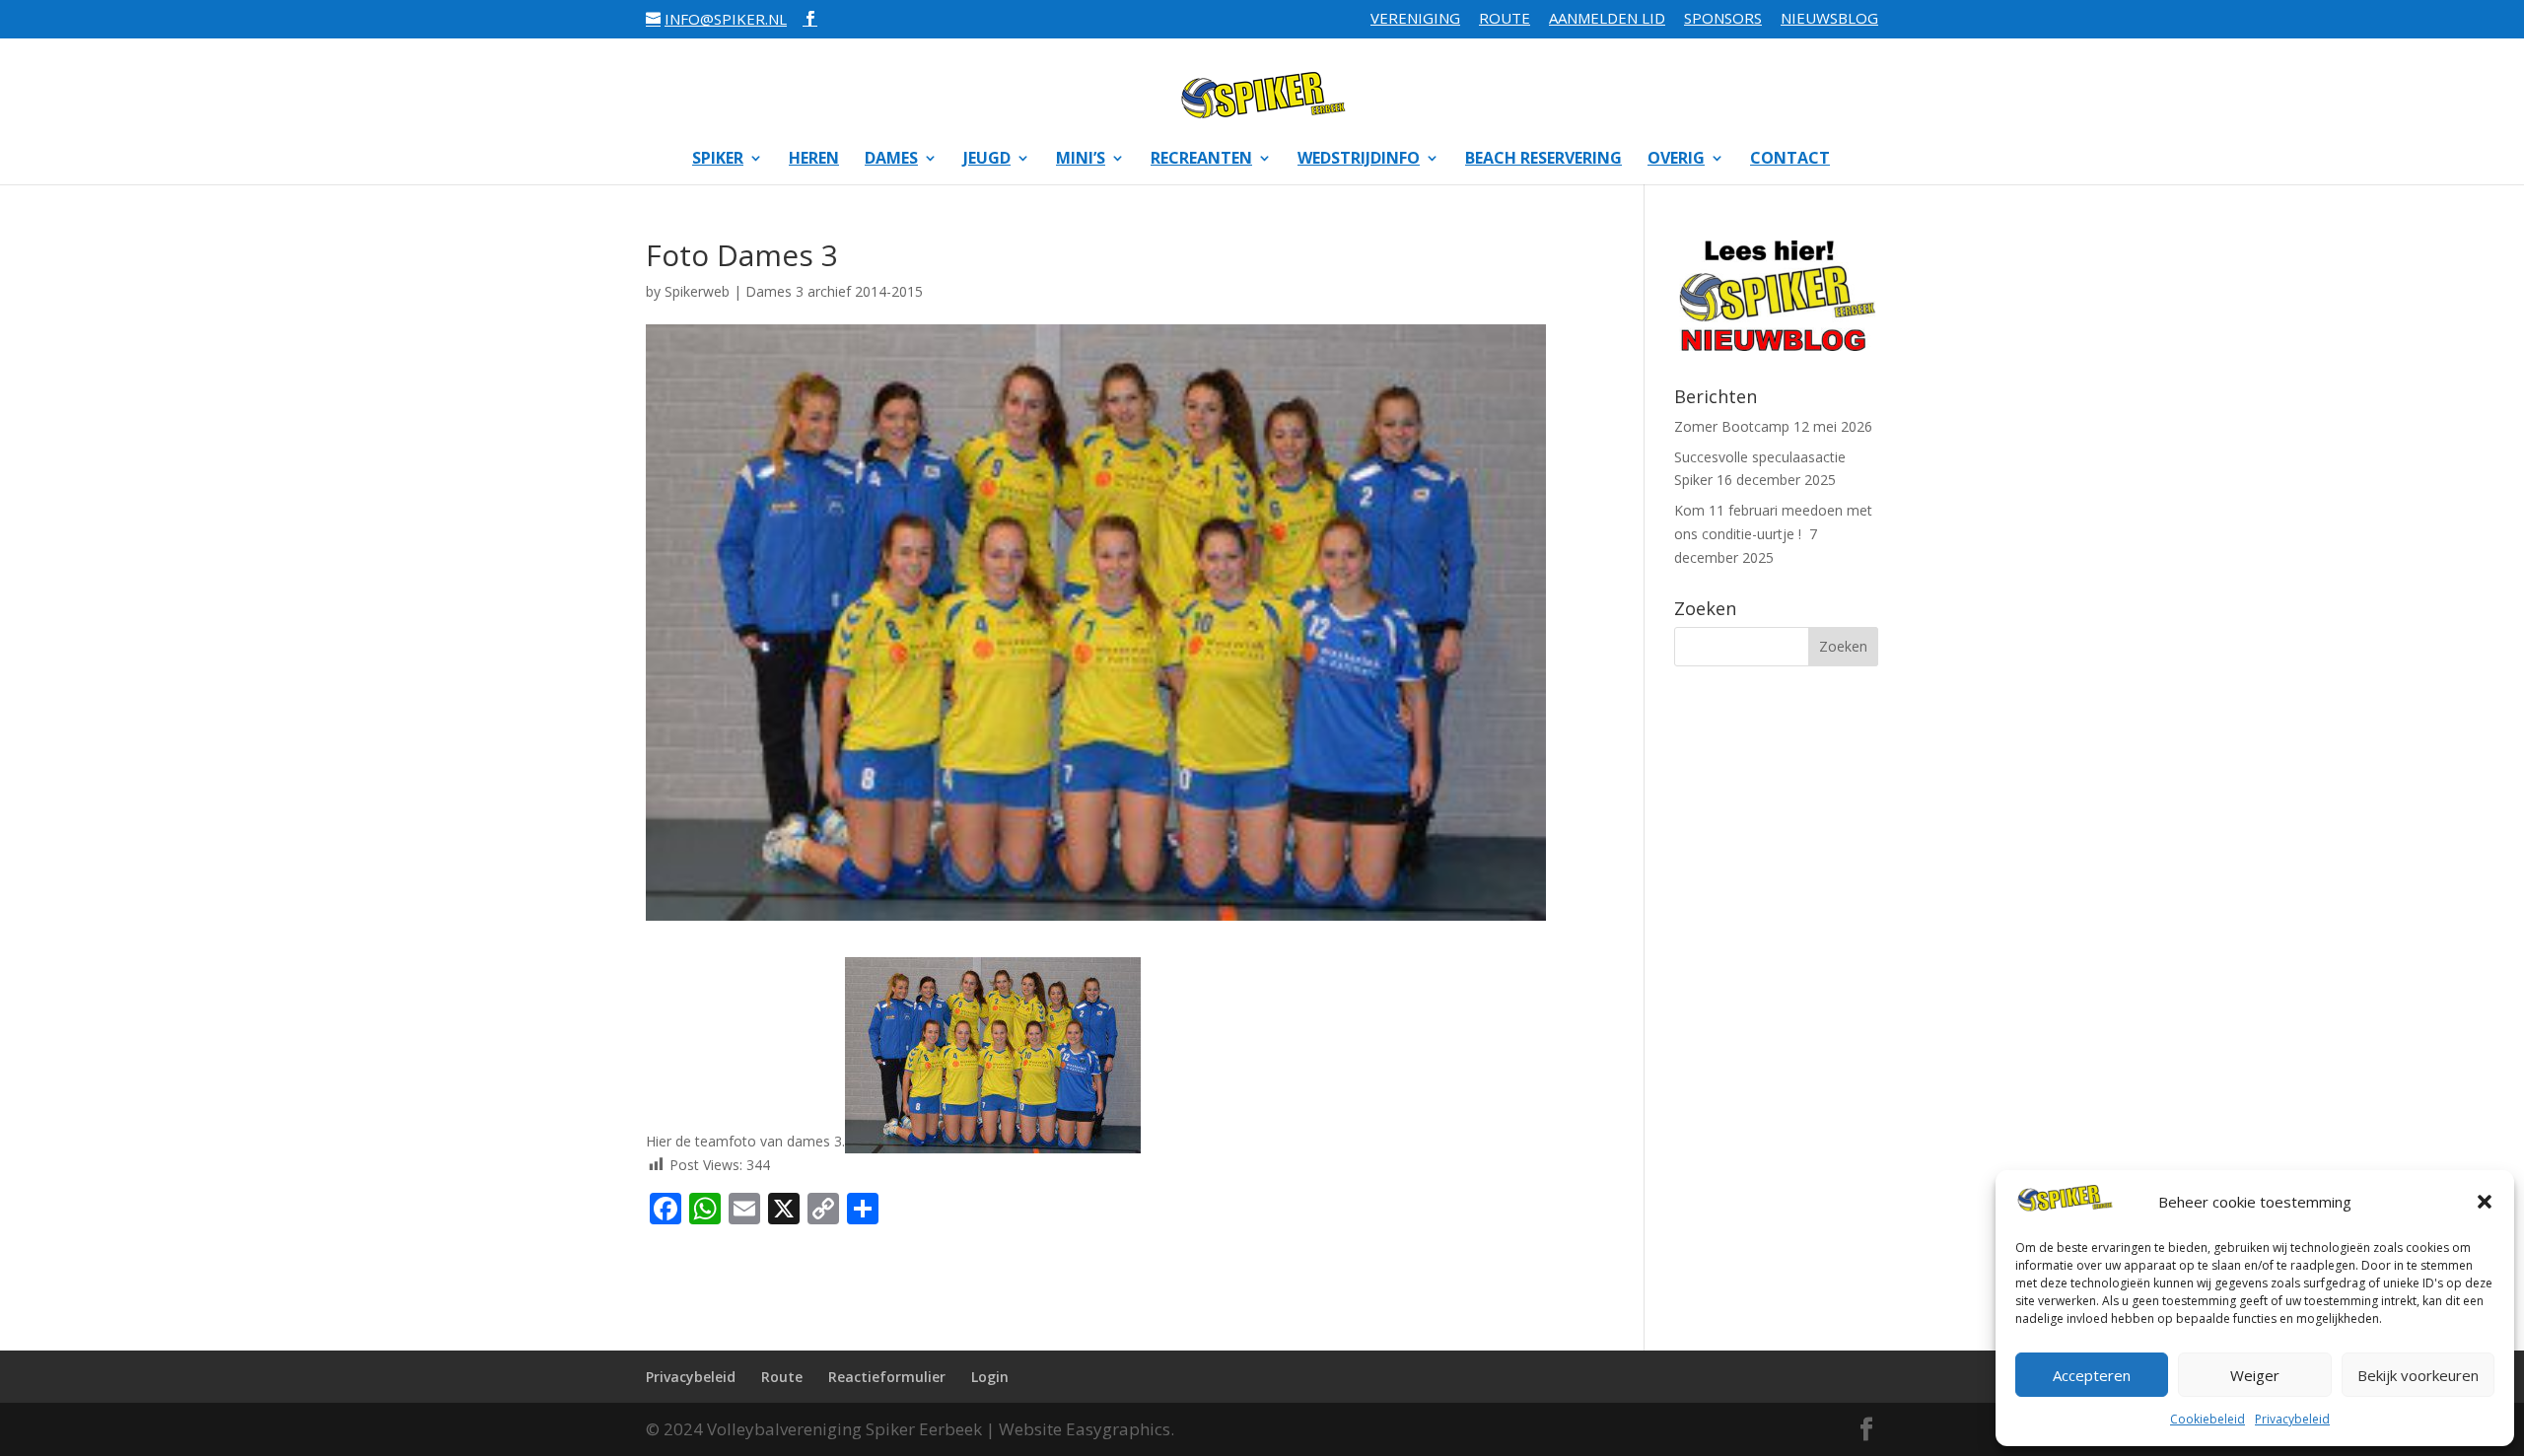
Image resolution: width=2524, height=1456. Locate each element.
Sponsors (1723, 19)
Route (1505, 19)
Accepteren (2092, 1375)
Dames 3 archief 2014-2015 (834, 291)
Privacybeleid (2292, 1419)
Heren (814, 160)
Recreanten (1201, 160)
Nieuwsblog (1829, 19)
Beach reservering (1543, 160)
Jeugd (987, 160)
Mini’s (1081, 160)
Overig (1676, 160)
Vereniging (1415, 19)
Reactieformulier (887, 1377)
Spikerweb (697, 291)
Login (990, 1377)
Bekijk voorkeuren (2418, 1375)
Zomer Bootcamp (1732, 426)
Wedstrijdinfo (1359, 160)
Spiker (718, 160)
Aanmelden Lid (1607, 19)
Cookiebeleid (2208, 1419)
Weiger (2255, 1375)
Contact (1790, 160)
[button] (2485, 1202)
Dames (891, 160)
